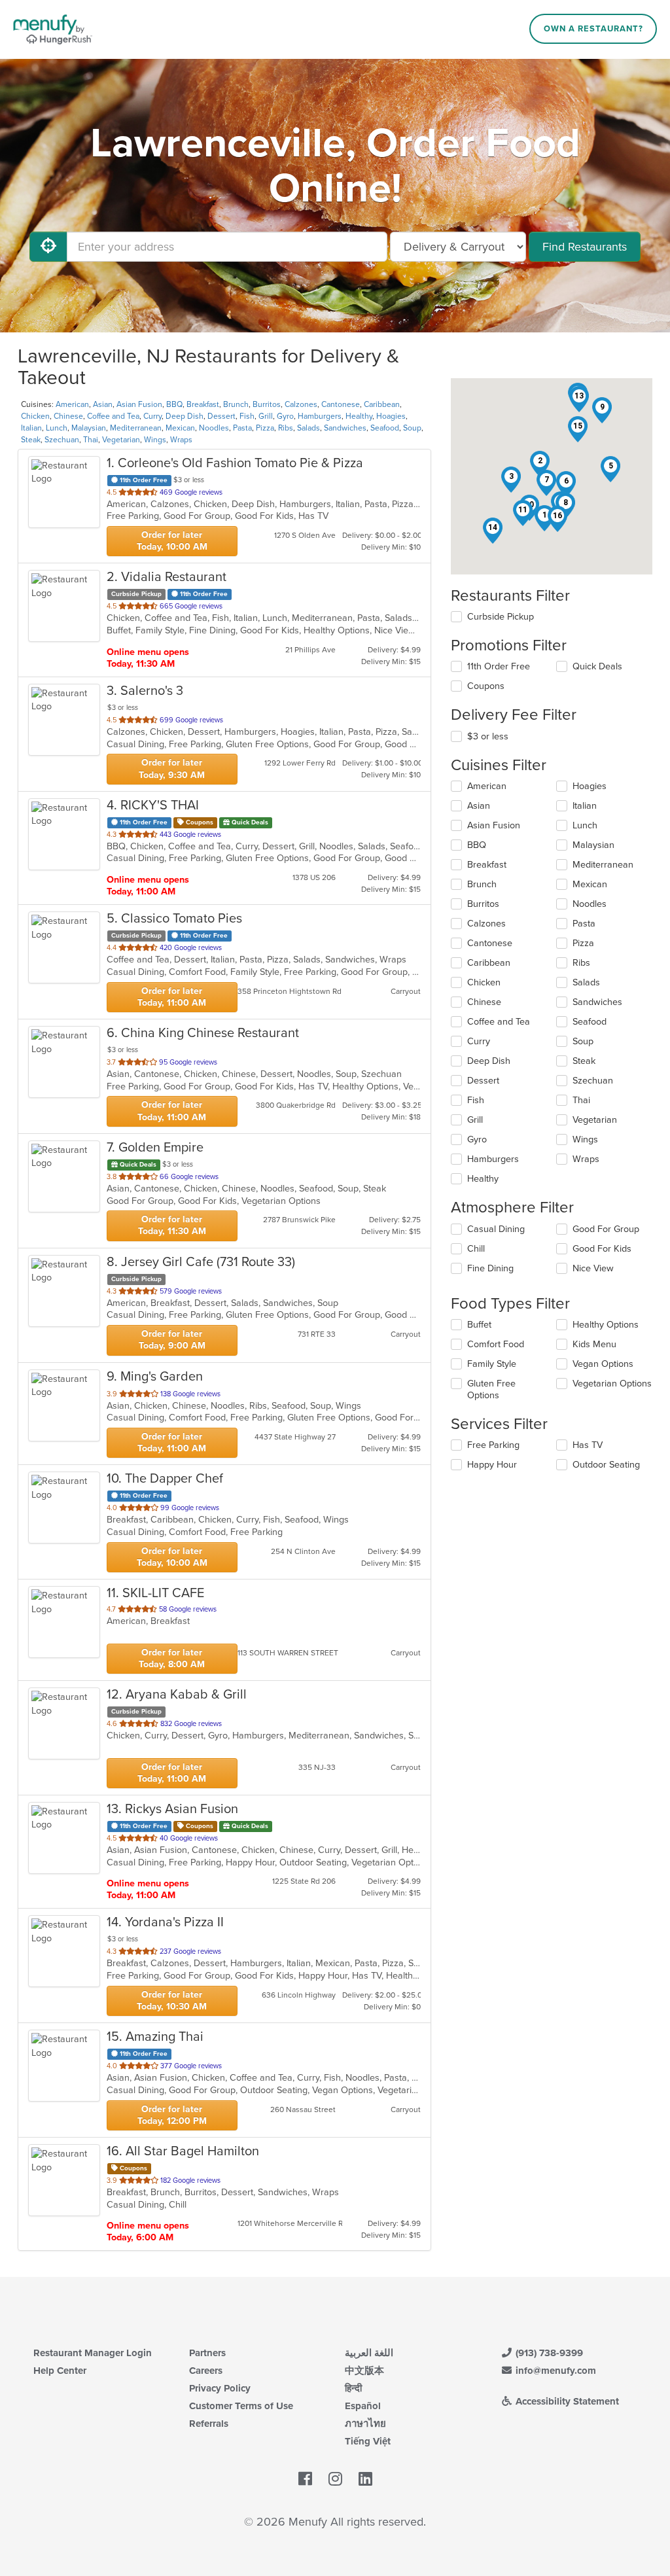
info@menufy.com (555, 2371)
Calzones (301, 404)
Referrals (209, 2424)
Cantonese (341, 404)
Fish (247, 416)
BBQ (174, 404)
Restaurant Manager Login (93, 2353)
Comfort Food (496, 1344)
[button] (540, 464)
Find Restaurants (585, 247)
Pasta (242, 428)
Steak (31, 440)
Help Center (60, 2371)
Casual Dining (496, 1229)
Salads (309, 428)
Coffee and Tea (113, 416)
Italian (31, 428)
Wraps (181, 440)
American (72, 404)
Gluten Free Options (491, 1389)
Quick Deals (597, 666)
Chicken (35, 416)
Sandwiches (345, 428)
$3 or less (488, 736)
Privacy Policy (220, 2388)
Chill (476, 1249)
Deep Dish (185, 416)
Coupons (486, 686)
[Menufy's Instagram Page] (335, 2479)
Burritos (267, 404)
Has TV (588, 1445)
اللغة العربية (369, 2353)
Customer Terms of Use (241, 2406)
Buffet (479, 1325)
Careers (206, 2371)
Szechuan (62, 440)
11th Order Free (499, 666)
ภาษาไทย (365, 2424)
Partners (207, 2353)
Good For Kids (602, 1249)
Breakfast (203, 404)
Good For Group (606, 1229)
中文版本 (364, 2371)
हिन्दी (353, 2388)
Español (363, 2406)
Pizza (265, 428)
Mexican (180, 428)
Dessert (221, 416)
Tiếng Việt (368, 2441)
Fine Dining (490, 1268)
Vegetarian (121, 440)
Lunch (57, 428)
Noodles (214, 428)
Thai (91, 440)
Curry (152, 416)
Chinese (68, 416)
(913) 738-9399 (548, 2353)
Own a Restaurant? (593, 29)
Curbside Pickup (501, 617)
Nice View (593, 1268)
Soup (412, 428)
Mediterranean (136, 428)
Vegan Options (603, 1364)
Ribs (286, 428)
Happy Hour (492, 1465)
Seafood (385, 428)
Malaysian (89, 428)
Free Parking (493, 1445)
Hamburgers (320, 416)
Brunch (236, 404)
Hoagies (391, 416)
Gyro (285, 416)
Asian (103, 404)
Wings (155, 440)
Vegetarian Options (612, 1384)
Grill (266, 416)
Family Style (492, 1364)
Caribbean (382, 404)
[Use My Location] (48, 247)
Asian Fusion (139, 404)
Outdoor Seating (606, 1465)
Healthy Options (606, 1325)
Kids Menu (594, 1344)
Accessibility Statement (566, 2401)
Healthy (359, 416)
